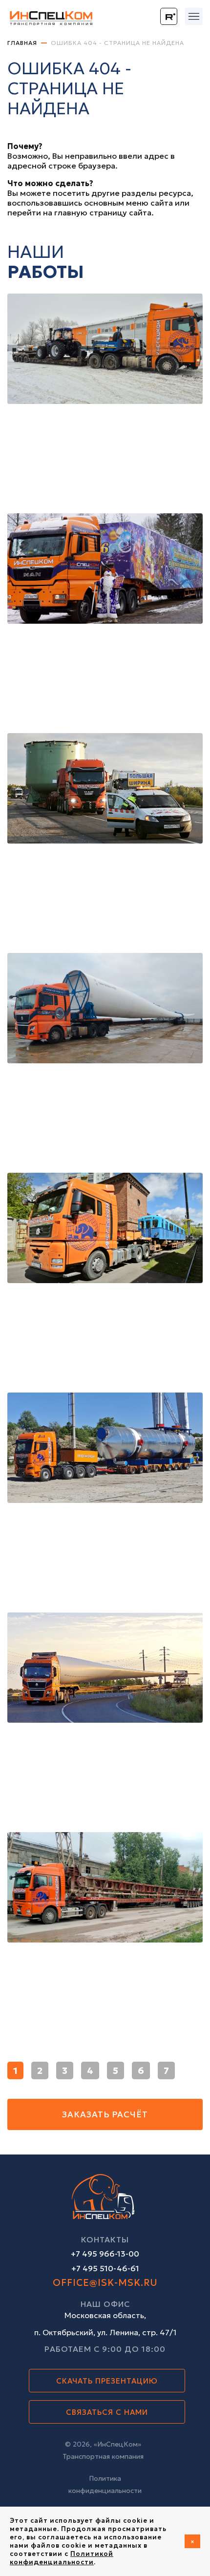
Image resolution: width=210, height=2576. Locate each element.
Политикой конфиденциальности (62, 2558)
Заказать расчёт (105, 2114)
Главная (22, 43)
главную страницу (91, 212)
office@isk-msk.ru (105, 2282)
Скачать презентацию (107, 2381)
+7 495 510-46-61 (105, 2268)
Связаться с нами (107, 2412)
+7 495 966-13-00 (105, 2254)
